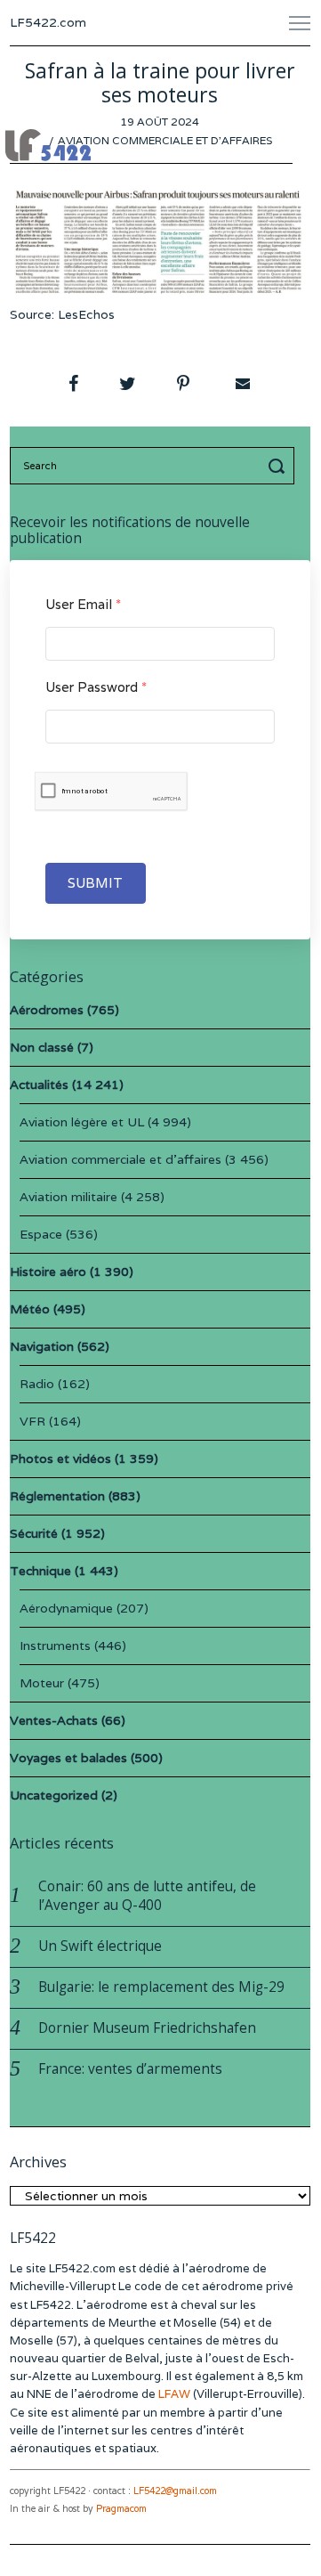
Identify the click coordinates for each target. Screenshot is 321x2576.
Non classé (42, 1047)
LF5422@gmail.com (175, 2491)
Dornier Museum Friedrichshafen (147, 2028)
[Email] (241, 384)
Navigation (42, 1346)
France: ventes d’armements (130, 2069)
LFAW (174, 2394)
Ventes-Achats (54, 1720)
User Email (83, 604)
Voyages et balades (68, 1758)
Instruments (55, 1646)
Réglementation (57, 1496)
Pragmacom (121, 2509)
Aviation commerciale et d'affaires (165, 140)
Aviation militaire (68, 1197)
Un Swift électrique (100, 1946)
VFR (32, 1421)
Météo (30, 1309)
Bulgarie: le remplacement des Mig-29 (161, 1987)
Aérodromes (47, 1010)
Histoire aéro (48, 1272)
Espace (41, 1234)
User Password (96, 687)
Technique (40, 1571)
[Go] (279, 466)
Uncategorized (54, 1795)
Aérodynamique (66, 1608)
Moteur (42, 1683)
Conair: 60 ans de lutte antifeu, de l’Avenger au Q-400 (147, 1896)
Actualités (39, 1085)
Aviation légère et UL (82, 1122)
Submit (96, 883)
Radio (37, 1384)
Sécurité (34, 1533)
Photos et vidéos (60, 1459)
